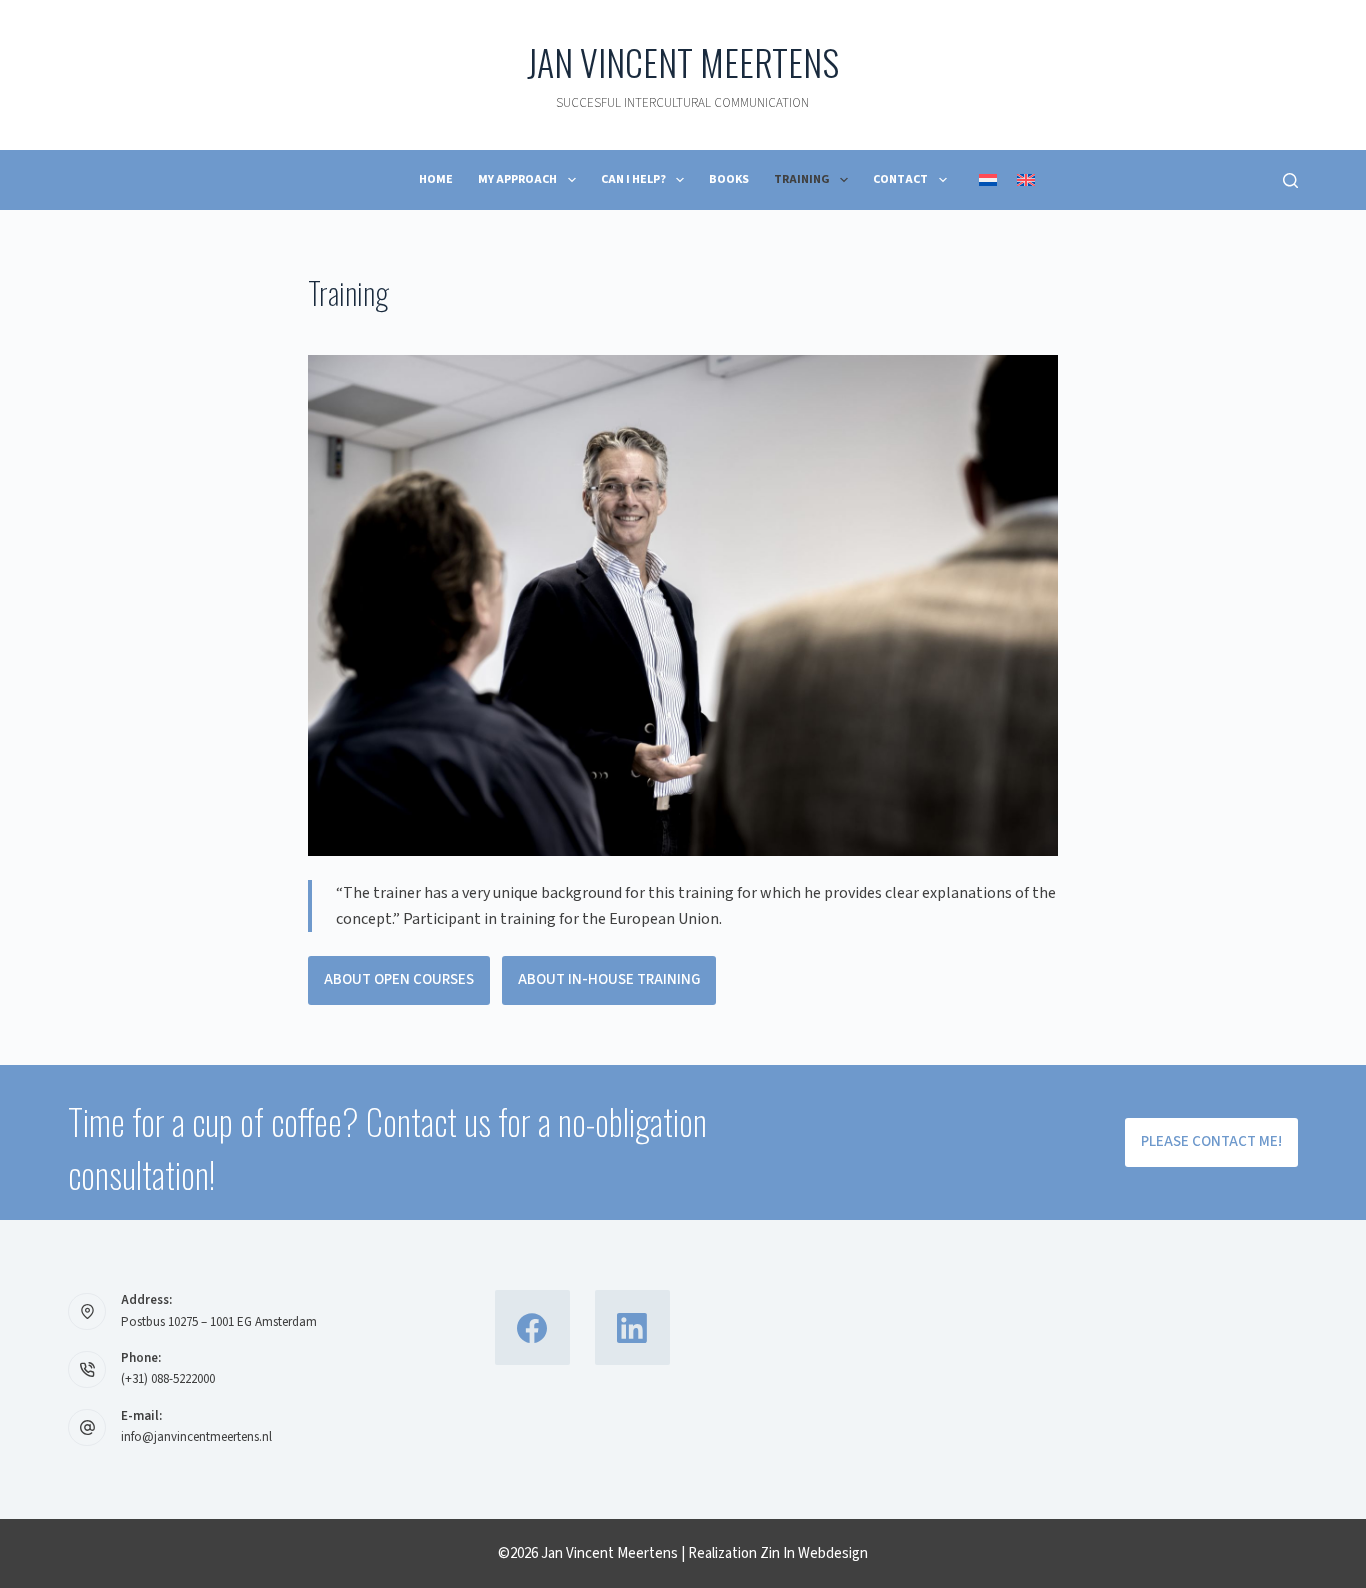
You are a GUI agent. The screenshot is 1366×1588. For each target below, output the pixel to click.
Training (802, 179)
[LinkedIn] (632, 1327)
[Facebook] (532, 1327)
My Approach (517, 179)
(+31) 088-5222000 (168, 1379)
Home (436, 179)
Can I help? (633, 179)
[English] (1026, 180)
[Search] (1290, 180)
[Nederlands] (988, 180)
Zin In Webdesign (814, 1553)
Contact (900, 179)
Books (729, 179)
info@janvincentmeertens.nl (196, 1437)
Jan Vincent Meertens (683, 61)
